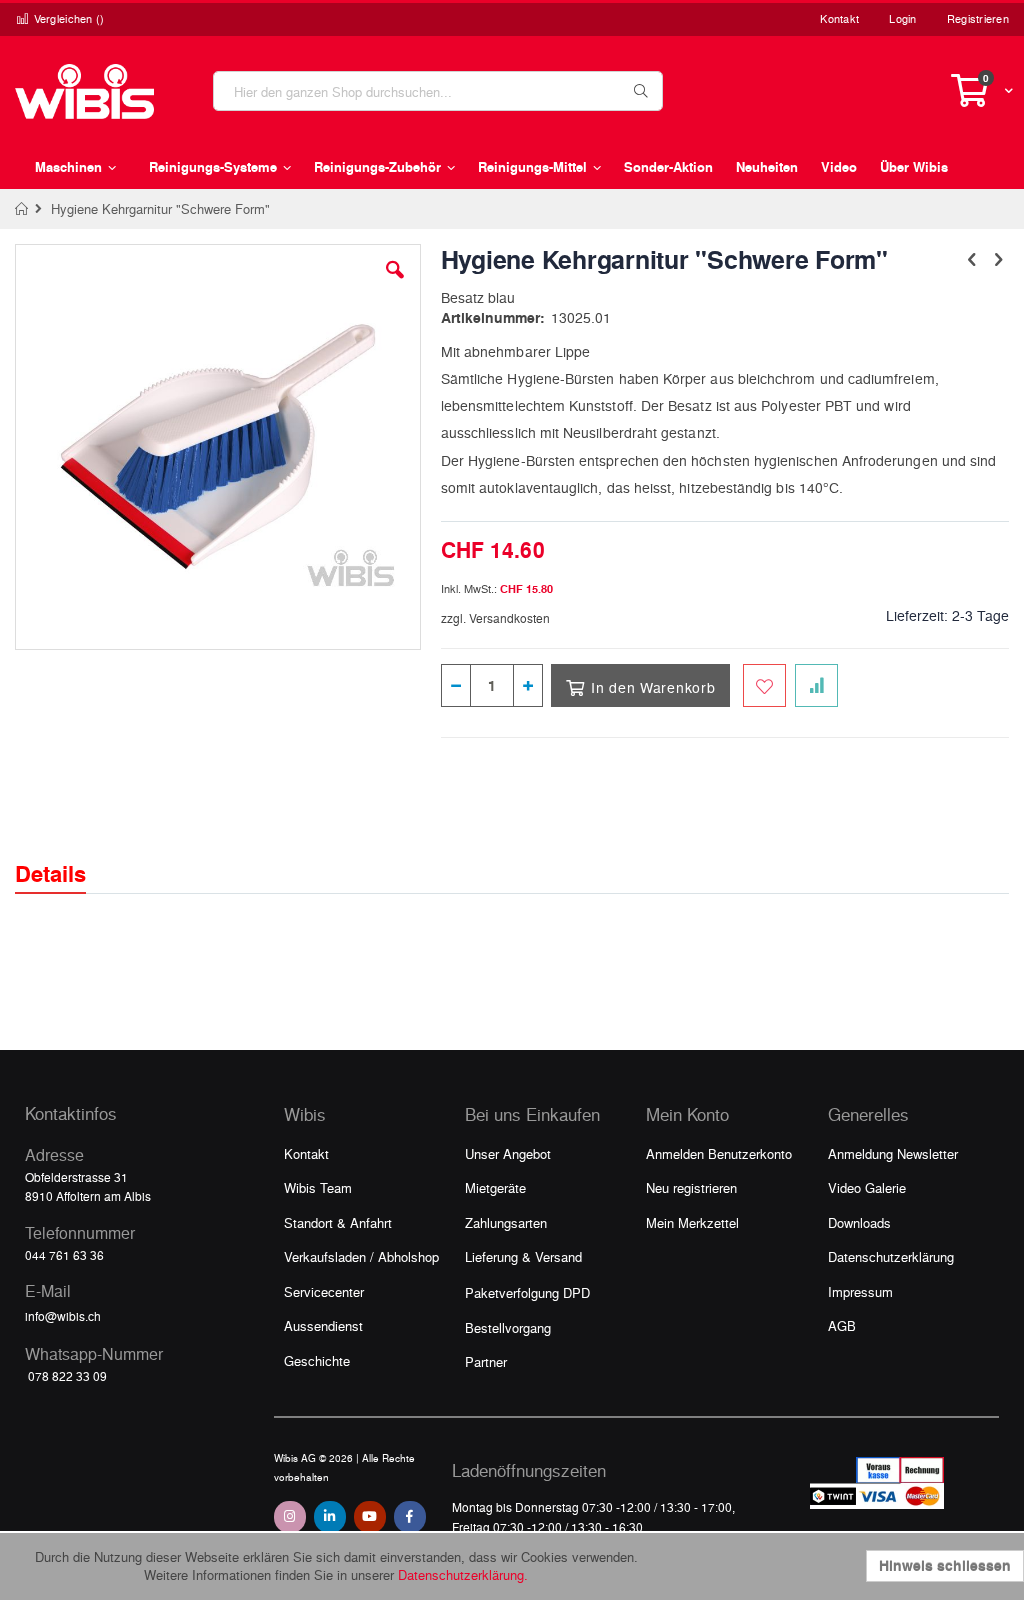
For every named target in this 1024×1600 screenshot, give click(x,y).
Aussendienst (323, 1325)
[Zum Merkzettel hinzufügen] (764, 685)
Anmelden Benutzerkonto (719, 1153)
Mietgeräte (495, 1187)
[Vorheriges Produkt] (972, 258)
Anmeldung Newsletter (893, 1153)
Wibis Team (318, 1187)
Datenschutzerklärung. (463, 1574)
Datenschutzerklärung (891, 1256)
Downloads (859, 1222)
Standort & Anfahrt (338, 1222)
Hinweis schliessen (945, 1565)
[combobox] (438, 91)
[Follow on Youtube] (370, 1517)
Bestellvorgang (508, 1327)
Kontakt (839, 18)
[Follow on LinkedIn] (330, 1517)
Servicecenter (324, 1291)
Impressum (860, 1291)
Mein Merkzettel (692, 1222)
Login (902, 18)
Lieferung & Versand (523, 1256)
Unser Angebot (508, 1153)
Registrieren (978, 18)
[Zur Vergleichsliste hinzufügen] (816, 685)
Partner (486, 1361)
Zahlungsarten (506, 1222)
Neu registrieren (691, 1187)
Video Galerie (867, 1187)
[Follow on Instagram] (290, 1517)
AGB (842, 1325)
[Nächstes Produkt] (998, 258)
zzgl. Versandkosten (495, 618)
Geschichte (317, 1360)
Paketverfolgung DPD (527, 1292)
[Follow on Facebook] (410, 1517)
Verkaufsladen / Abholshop (361, 1256)
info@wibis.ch (63, 1316)
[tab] (65, 856)
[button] (395, 285)
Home (22, 209)
